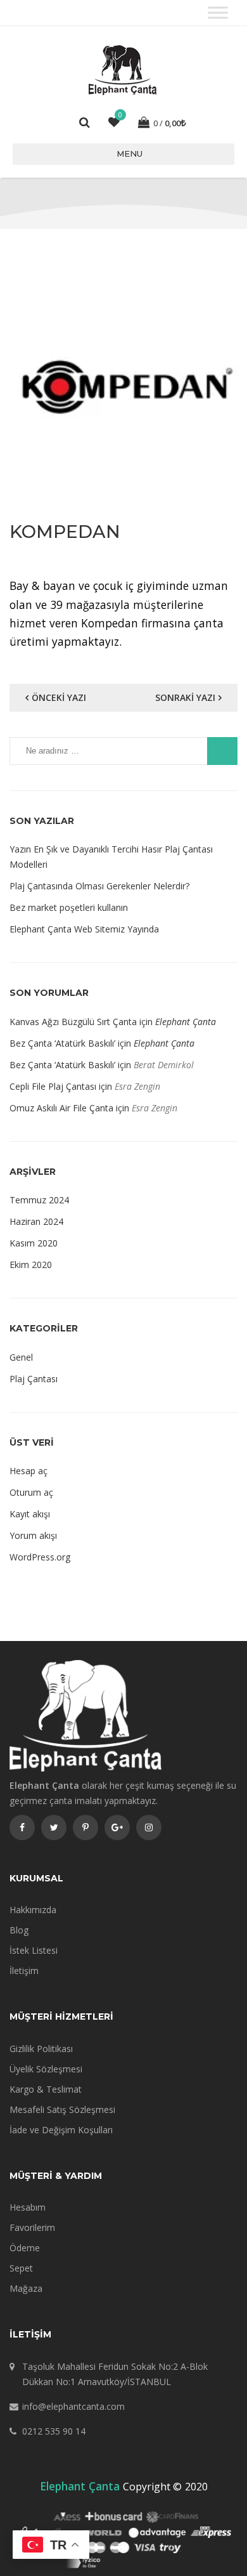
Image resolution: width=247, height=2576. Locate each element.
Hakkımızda (33, 1910)
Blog (19, 1930)
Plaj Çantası (34, 1379)
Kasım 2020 (34, 1243)
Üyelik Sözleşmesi (46, 2069)
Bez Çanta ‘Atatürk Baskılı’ (62, 1043)
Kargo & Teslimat (46, 2089)
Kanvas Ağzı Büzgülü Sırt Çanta (73, 1022)
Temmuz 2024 (39, 1200)
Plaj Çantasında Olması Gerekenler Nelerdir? (99, 886)
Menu (130, 154)
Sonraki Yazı (185, 697)
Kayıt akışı (30, 1514)
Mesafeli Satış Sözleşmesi (62, 2109)
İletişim (24, 1971)
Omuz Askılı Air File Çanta (61, 1108)
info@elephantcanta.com (73, 2406)
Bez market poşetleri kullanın (69, 907)
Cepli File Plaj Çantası (53, 1086)
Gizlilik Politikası (41, 2049)
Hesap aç (28, 1471)
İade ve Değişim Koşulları (61, 2130)
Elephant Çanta (186, 1022)
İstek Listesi (34, 1950)
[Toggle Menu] (218, 12)
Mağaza (26, 2288)
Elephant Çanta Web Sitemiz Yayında (84, 929)
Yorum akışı (33, 1535)
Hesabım (28, 2207)
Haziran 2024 (36, 1221)
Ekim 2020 (31, 1265)
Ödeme (25, 2248)
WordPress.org (40, 1557)
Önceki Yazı (59, 697)
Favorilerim (32, 2227)
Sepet (21, 2268)
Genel (21, 1357)
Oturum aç (31, 1492)
